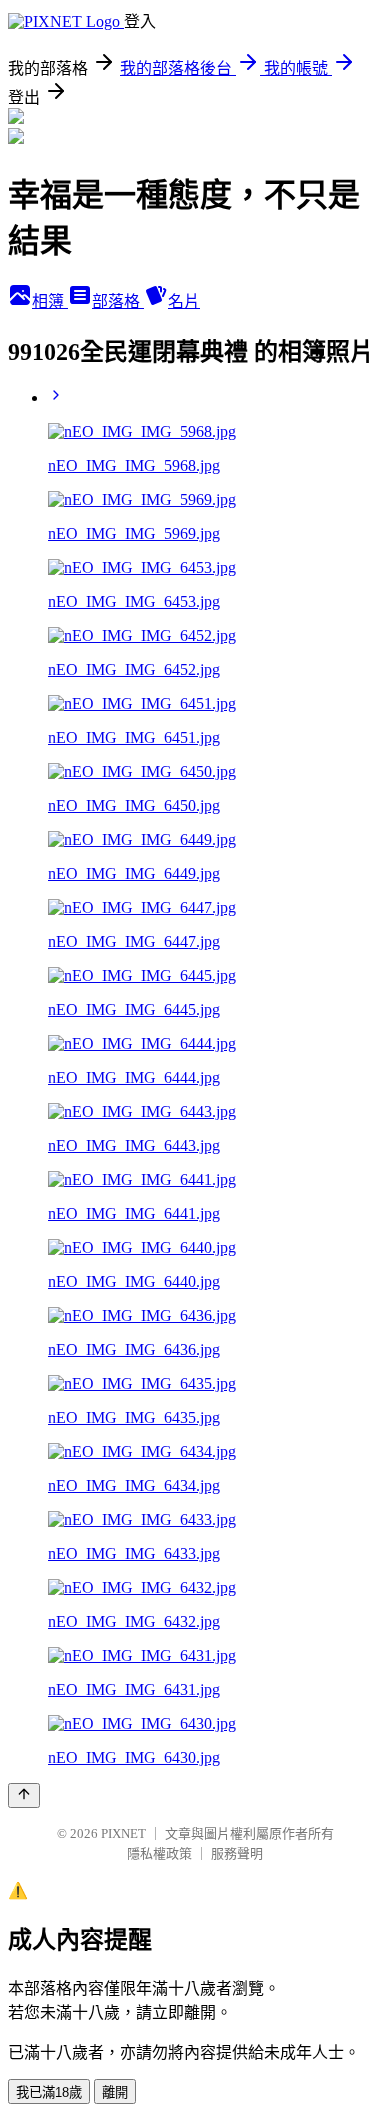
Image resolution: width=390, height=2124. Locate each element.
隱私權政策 (159, 1853)
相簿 (50, 301)
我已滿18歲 (49, 2092)
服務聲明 (237, 1853)
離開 (115, 2092)
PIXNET (123, 1833)
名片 (184, 301)
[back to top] (24, 1795)
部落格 (118, 301)
